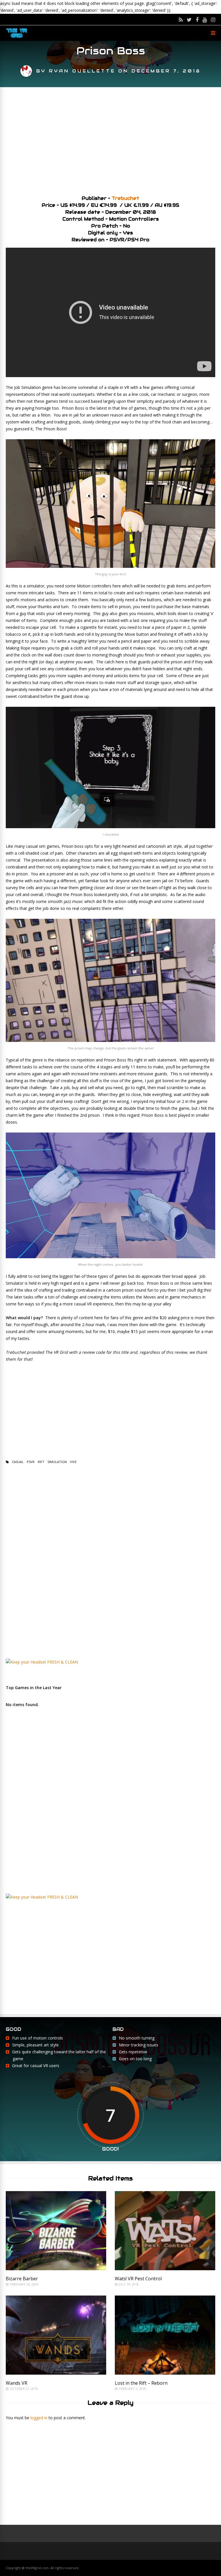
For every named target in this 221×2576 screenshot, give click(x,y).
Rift (41, 1462)
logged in (39, 2418)
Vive (73, 1462)
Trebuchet (125, 198)
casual (18, 1462)
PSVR (31, 1462)
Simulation (57, 1462)
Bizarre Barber (22, 2279)
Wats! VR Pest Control (138, 2279)
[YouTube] (205, 20)
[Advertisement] (110, 139)
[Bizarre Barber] (56, 2269)
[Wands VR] (56, 2373)
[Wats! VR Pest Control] (165, 2269)
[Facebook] (197, 20)
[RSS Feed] (181, 20)
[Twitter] (189, 20)
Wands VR (17, 2383)
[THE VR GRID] (17, 38)
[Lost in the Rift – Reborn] (165, 2373)
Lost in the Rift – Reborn (141, 2383)
